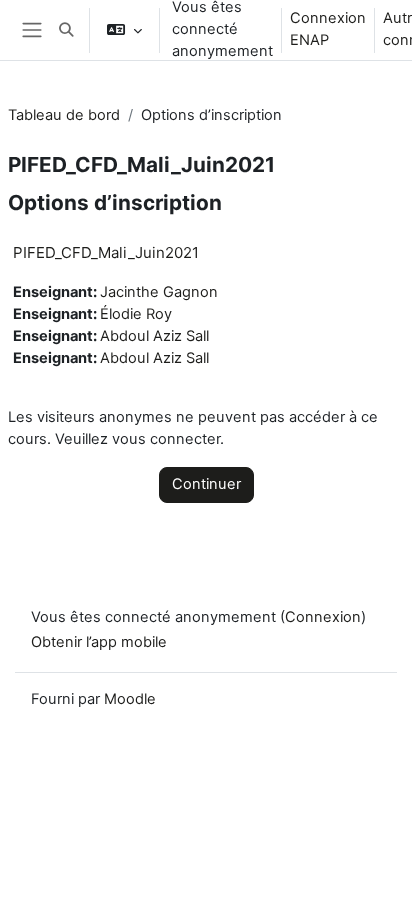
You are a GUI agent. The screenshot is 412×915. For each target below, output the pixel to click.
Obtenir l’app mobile (99, 642)
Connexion (323, 617)
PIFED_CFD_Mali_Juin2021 (106, 252)
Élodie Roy (136, 314)
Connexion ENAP (328, 29)
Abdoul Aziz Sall (154, 336)
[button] (66, 30)
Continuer (206, 484)
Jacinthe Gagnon (159, 292)
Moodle (130, 699)
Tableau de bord (64, 115)
